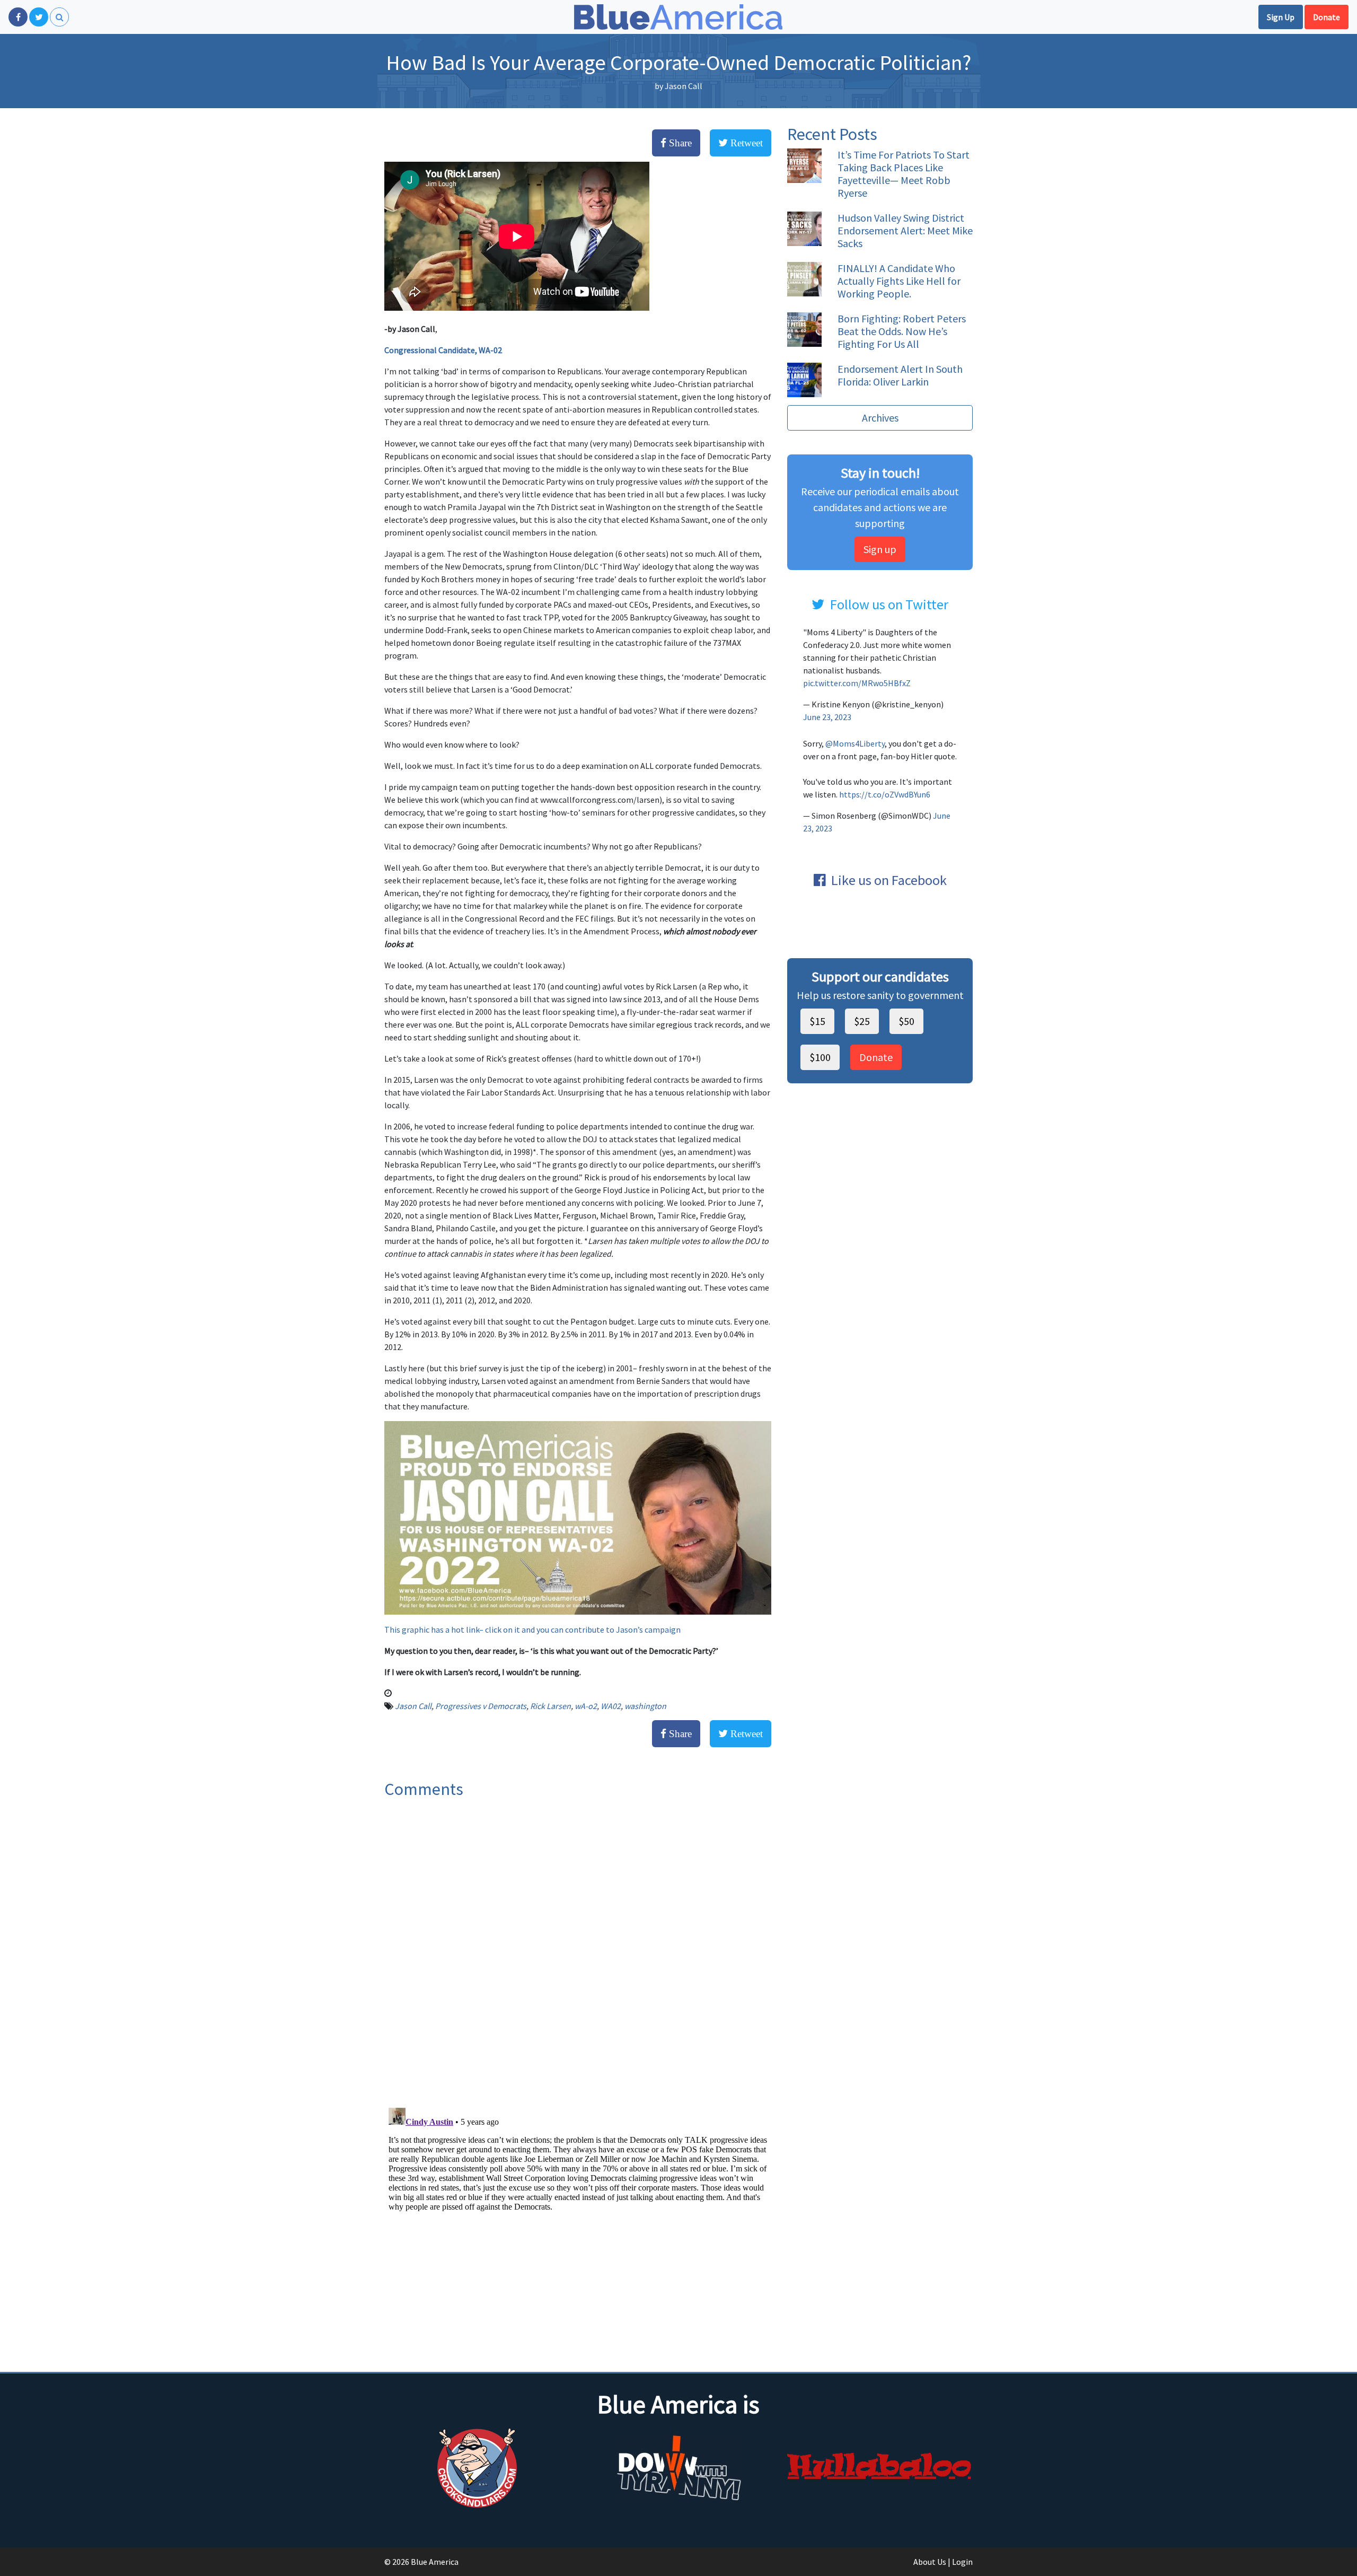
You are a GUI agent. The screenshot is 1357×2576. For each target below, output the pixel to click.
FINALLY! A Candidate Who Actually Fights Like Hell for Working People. (899, 281)
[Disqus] (578, 1949)
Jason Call (684, 86)
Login (962, 2562)
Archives (880, 418)
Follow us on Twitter (889, 604)
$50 (906, 1021)
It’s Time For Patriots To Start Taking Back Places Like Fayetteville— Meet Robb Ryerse (904, 174)
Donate (1327, 17)
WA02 (611, 1706)
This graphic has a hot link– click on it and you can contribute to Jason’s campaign (532, 1629)
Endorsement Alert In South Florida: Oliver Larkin (900, 375)
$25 (862, 1021)
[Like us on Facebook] (18, 17)
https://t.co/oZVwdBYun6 (885, 794)
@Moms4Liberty (855, 743)
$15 (817, 1021)
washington (645, 1706)
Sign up (880, 549)
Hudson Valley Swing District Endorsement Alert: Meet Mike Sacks (905, 230)
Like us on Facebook (889, 880)
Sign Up (1281, 17)
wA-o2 (586, 1706)
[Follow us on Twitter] (39, 17)
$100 (820, 1057)
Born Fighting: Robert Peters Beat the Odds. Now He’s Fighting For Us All (902, 331)
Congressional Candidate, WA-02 (443, 350)
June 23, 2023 (827, 717)
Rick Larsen (550, 1706)
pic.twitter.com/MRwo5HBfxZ (857, 683)
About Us (930, 2562)
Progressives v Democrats (481, 1706)
